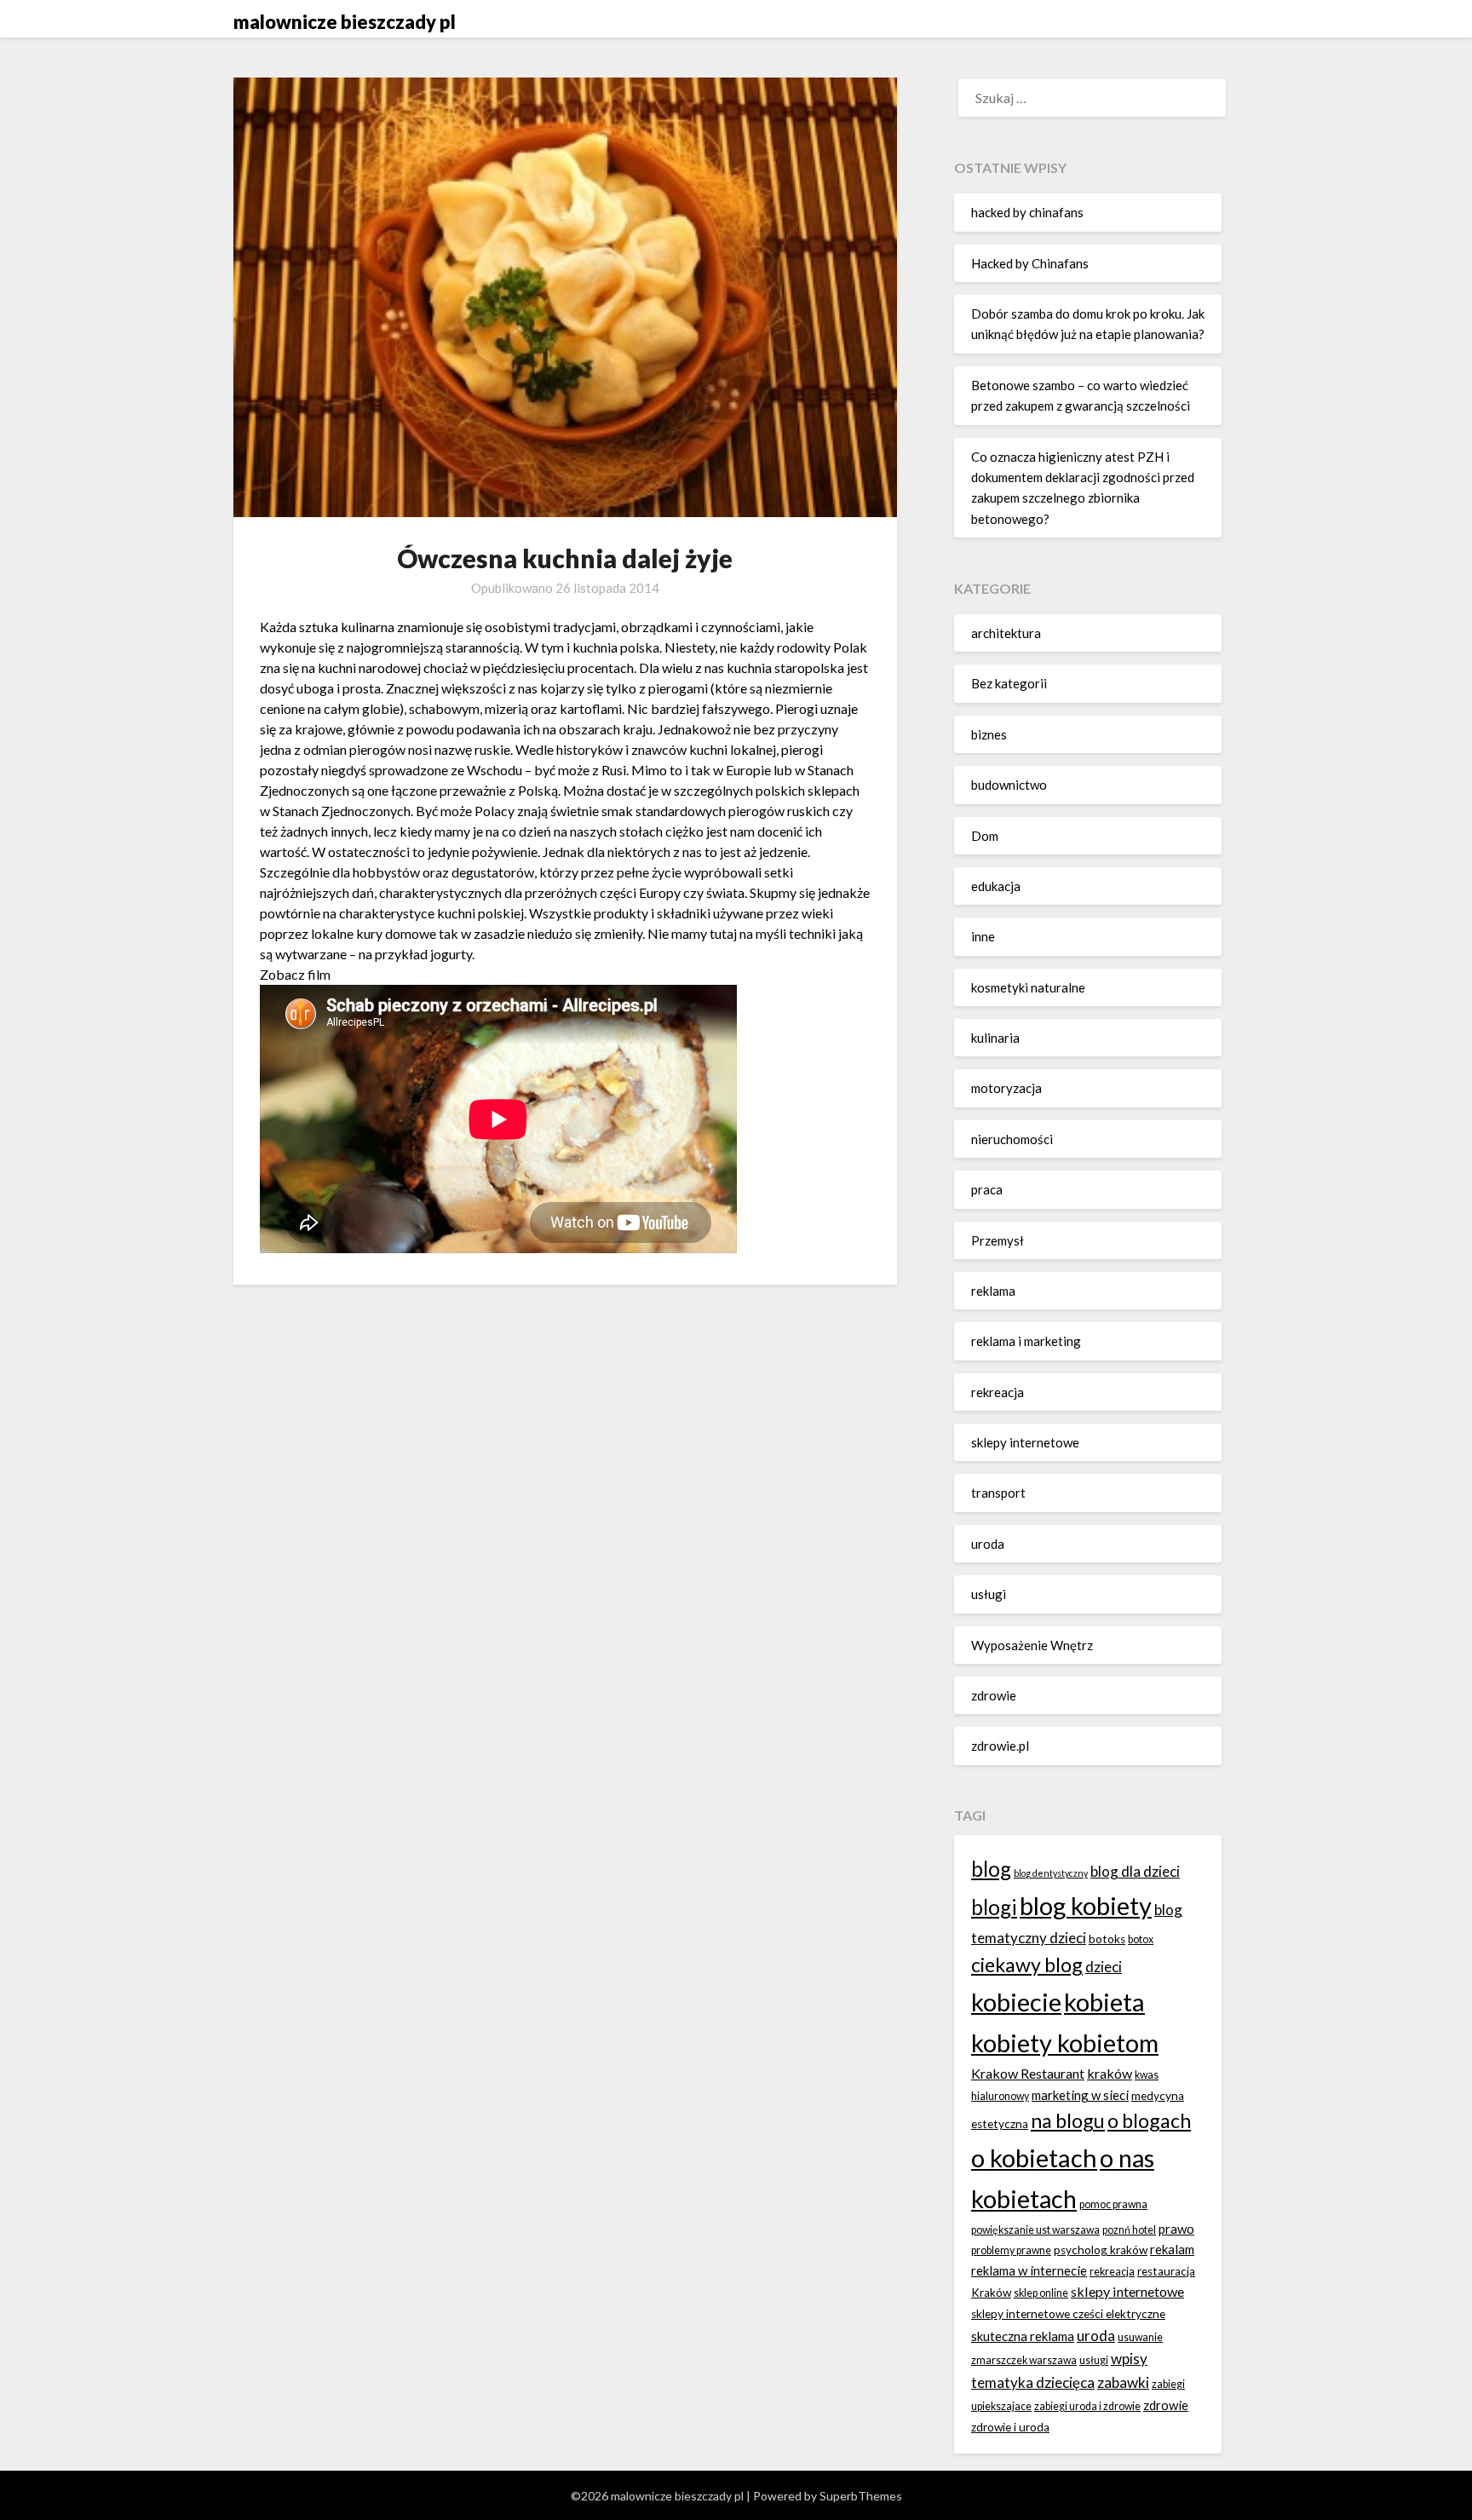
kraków (1110, 2073)
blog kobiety (1086, 1905)
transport (998, 1493)
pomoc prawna (1113, 2204)
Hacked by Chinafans (1030, 263)
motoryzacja (1006, 1088)
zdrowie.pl (1000, 1746)
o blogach (1149, 2120)
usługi (989, 1594)
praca (987, 1189)
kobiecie (1016, 2002)
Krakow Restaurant (1028, 2073)
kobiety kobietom (1065, 2042)
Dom (985, 836)
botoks (1107, 1939)
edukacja (996, 886)
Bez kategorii (1009, 683)
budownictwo (1009, 785)
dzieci (1104, 1967)
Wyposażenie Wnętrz (1032, 1645)
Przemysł (998, 1240)
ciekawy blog (1027, 1965)
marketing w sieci (1080, 2095)
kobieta (1104, 2002)
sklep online (1041, 2293)
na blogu (1068, 2120)
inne (983, 936)
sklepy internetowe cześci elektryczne (1068, 2314)
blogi (994, 1907)
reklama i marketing (1026, 1341)
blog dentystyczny (1051, 1873)
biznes (989, 734)
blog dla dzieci (1135, 1871)
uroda (988, 1544)
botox (1141, 1939)
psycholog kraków (1101, 2250)
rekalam (1172, 2249)
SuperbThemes (861, 2496)
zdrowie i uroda (1010, 2427)
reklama (993, 1291)
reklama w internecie (1029, 2270)
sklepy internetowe (1025, 1442)
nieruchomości (1012, 1139)
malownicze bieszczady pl (345, 22)
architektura (1006, 633)
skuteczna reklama (1023, 2336)
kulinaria (995, 1038)
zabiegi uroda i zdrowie (1087, 2406)
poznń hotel (1129, 2230)
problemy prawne (1011, 2250)
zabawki (1123, 2382)
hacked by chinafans (1027, 212)
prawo (1176, 2229)
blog (991, 1869)
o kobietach (1034, 2158)
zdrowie (994, 1695)
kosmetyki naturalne (1028, 987)
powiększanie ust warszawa (1035, 2230)
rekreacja (998, 1392)
